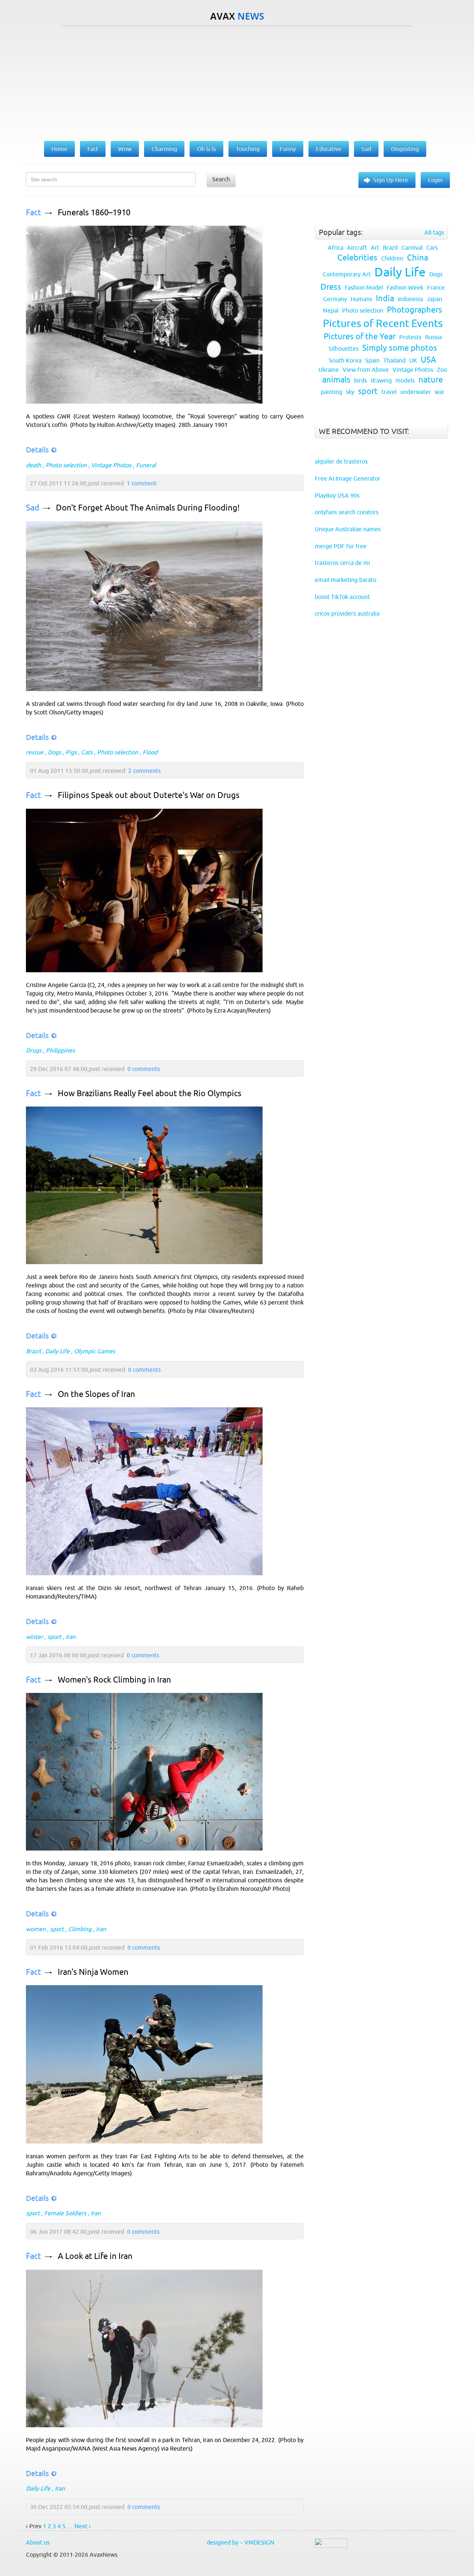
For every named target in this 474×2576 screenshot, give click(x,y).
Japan (434, 299)
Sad (33, 508)
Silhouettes (343, 348)
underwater (416, 392)
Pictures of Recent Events (383, 323)
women (36, 1929)
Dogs (54, 752)
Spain (372, 360)
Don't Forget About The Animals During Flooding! (148, 508)
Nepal (331, 310)
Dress (331, 287)
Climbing (80, 1929)
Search (221, 179)
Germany (335, 299)
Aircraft (357, 248)
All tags (434, 232)
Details (37, 450)
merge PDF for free (341, 546)
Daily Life (57, 1351)
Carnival (412, 248)
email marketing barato (346, 580)
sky (350, 392)
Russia (433, 337)
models (405, 380)
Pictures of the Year (360, 336)
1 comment (142, 483)
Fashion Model (364, 287)
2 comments (144, 771)
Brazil (33, 1351)
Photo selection (66, 465)
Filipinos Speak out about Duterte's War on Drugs (149, 795)
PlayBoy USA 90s (337, 495)
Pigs (71, 752)
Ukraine (329, 370)
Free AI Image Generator (348, 478)
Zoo (442, 370)
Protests (410, 337)
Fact (34, 213)
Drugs (34, 1050)
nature (431, 380)
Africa (336, 248)
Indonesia (410, 299)
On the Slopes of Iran (96, 1394)
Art (375, 248)
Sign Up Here (391, 180)
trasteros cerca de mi (342, 563)
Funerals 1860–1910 (94, 213)
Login (435, 180)
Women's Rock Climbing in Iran (114, 1680)
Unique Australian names (348, 529)
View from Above (366, 370)
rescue (35, 752)
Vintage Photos (111, 465)
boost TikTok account (342, 597)
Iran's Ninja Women (93, 1972)
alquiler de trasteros (341, 461)
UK (413, 360)
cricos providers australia (347, 613)
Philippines (60, 1050)
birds (360, 380)
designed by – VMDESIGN (241, 2542)
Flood (150, 752)
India (385, 298)
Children (392, 258)
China (418, 258)
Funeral (146, 465)
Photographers (415, 310)
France (436, 287)
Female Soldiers (65, 2213)
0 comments (144, 1069)
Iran (71, 1637)
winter (34, 1637)
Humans (361, 299)
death (34, 465)
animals (336, 380)
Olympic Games (95, 1351)
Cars (432, 248)
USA (428, 360)
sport (54, 1637)
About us (38, 2542)
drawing (381, 380)
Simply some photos (400, 348)
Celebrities (357, 258)
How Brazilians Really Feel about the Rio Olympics (150, 1093)
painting (331, 392)
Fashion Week (405, 287)
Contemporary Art (347, 274)
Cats (87, 752)
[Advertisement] (237, 82)
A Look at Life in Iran (95, 2256)
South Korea (345, 360)
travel (389, 392)
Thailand (394, 360)
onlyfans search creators (347, 512)
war (440, 392)
